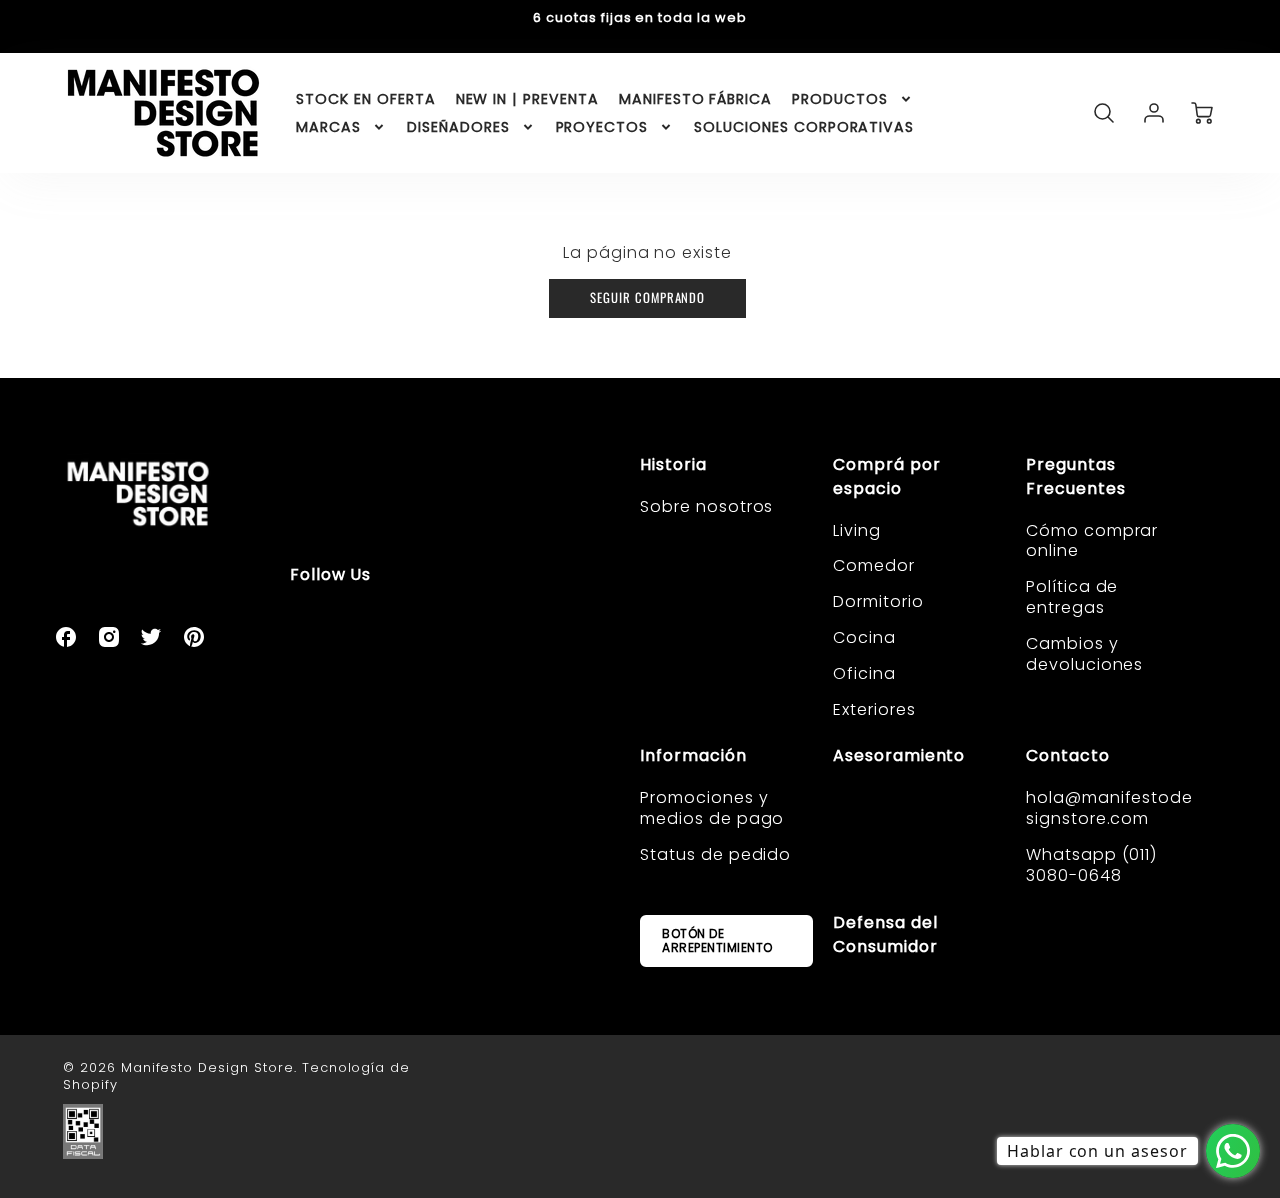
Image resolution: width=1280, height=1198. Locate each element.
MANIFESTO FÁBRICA (695, 99)
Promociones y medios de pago (712, 808)
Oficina (864, 673)
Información (693, 755)
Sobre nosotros (706, 506)
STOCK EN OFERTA (365, 99)
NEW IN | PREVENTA (527, 99)
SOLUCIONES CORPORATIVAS (804, 127)
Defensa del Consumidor (885, 934)
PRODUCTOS (840, 99)
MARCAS (328, 127)
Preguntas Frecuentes (1076, 476)
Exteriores (874, 709)
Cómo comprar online (1092, 541)
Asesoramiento (899, 755)
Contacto (1068, 755)
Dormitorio (878, 601)
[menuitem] (365, 99)
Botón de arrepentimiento (717, 940)
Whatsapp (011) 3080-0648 (1091, 865)
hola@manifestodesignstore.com (1109, 808)
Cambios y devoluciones (1085, 654)
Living (857, 530)
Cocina (864, 637)
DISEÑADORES (458, 127)
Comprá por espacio (887, 476)
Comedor (874, 565)
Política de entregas (1072, 597)
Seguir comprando (647, 297)
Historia (673, 464)
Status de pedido (715, 854)
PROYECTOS (602, 127)
